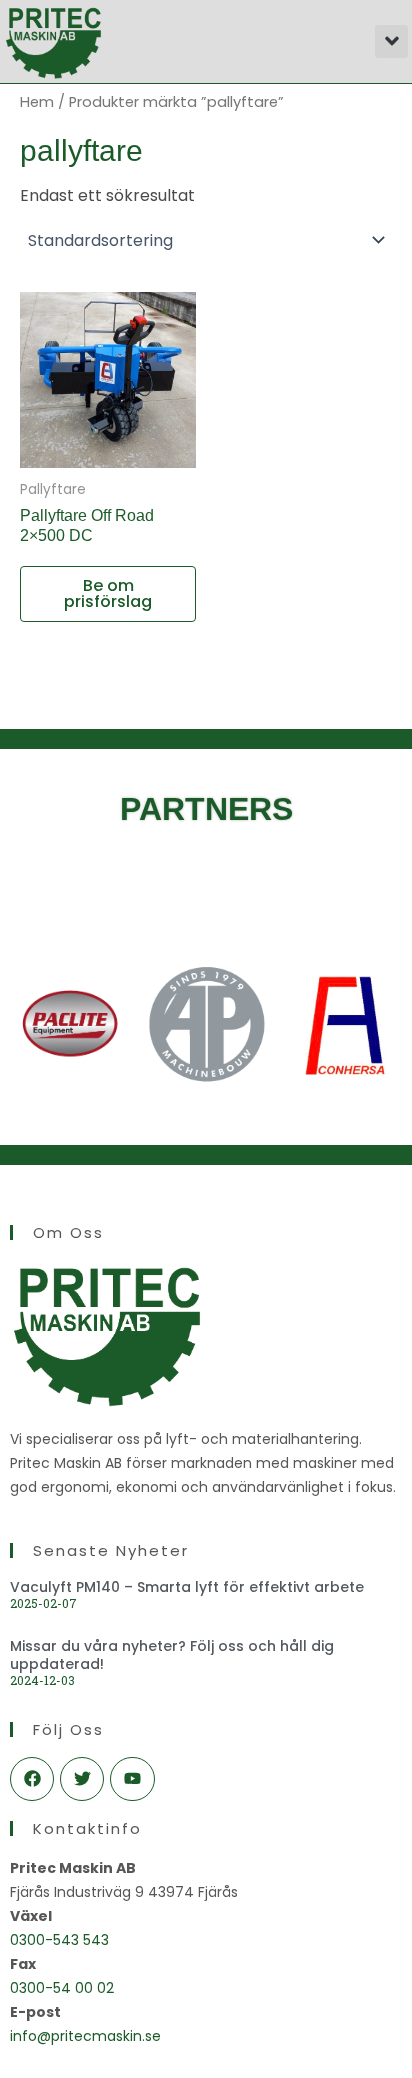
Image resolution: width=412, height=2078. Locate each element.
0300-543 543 (59, 1940)
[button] (391, 41)
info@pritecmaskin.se (85, 2036)
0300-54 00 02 (62, 1988)
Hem (37, 102)
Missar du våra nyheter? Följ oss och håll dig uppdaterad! (172, 1655)
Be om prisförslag (108, 593)
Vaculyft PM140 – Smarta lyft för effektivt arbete (187, 1587)
